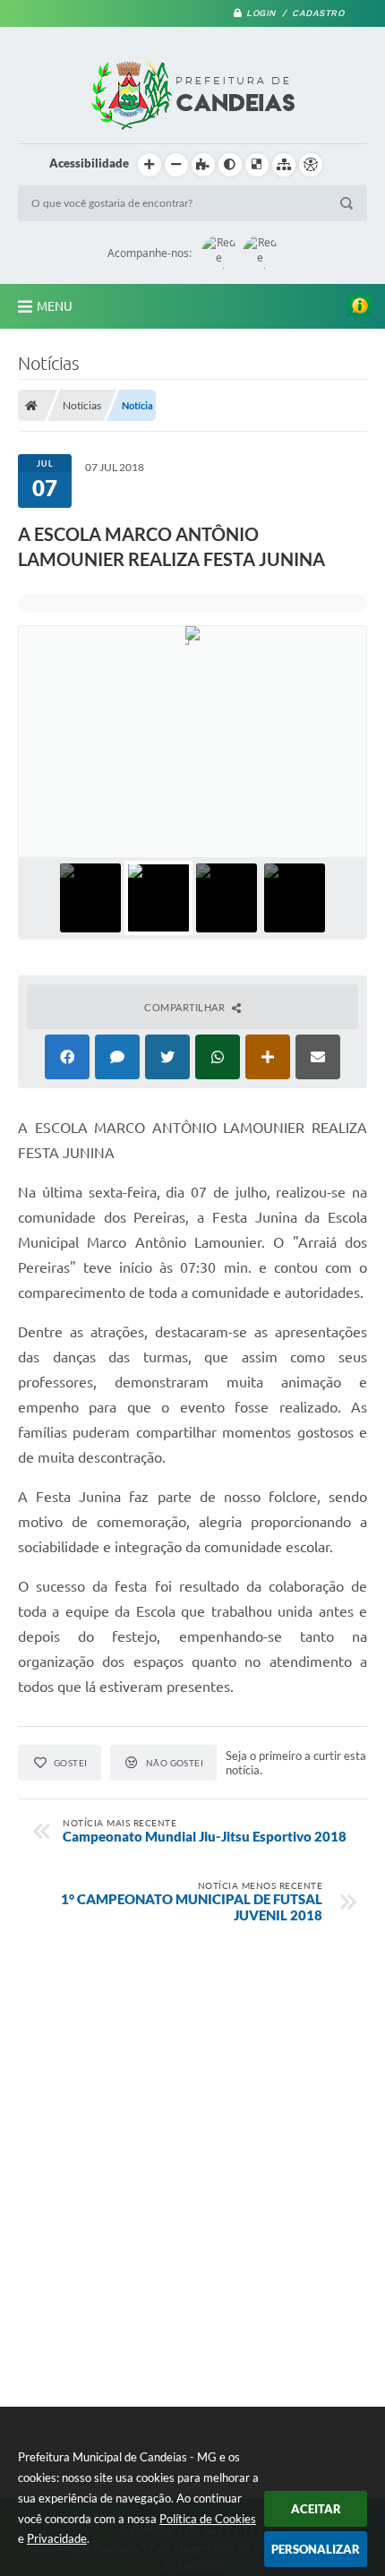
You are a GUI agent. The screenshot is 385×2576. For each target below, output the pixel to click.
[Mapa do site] (284, 165)
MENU (55, 306)
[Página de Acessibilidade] (311, 165)
